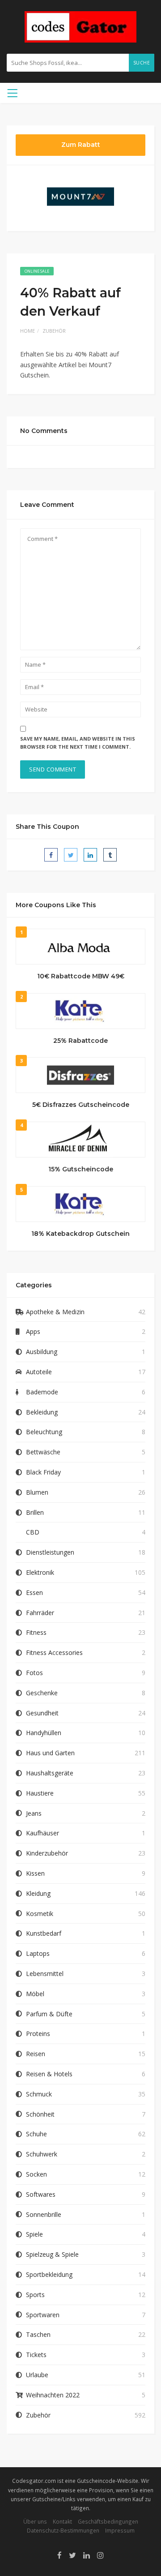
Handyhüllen (44, 1733)
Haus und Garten (50, 1753)
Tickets (36, 2355)
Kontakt (62, 2521)
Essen (34, 1592)
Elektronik (40, 1572)
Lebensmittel (45, 1974)
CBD (33, 1532)
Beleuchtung (44, 1432)
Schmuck (39, 2094)
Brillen (35, 1512)
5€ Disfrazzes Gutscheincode (81, 1105)
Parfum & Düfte (49, 2014)
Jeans (34, 1813)
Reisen (36, 2054)
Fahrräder (40, 1613)
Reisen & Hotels (49, 2074)
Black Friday (43, 1472)
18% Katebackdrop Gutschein (80, 1234)
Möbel (35, 1994)
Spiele (34, 2234)
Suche (142, 63)
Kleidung (38, 1893)
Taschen (38, 2334)
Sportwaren (43, 2315)
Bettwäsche (43, 1452)
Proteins (38, 2034)
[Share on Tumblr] (110, 855)
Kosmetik (40, 1914)
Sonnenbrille (44, 2214)
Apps (33, 1331)
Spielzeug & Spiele (52, 2254)
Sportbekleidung (49, 2274)
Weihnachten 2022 (53, 2395)
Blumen (37, 1492)
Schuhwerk (42, 2154)
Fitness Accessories (54, 1652)
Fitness (36, 1632)
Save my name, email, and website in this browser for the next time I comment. (78, 743)
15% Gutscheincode (81, 1169)
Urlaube (37, 2375)
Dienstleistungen (50, 1552)
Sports (35, 2295)
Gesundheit (42, 1713)
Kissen (35, 1873)
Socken (36, 2174)
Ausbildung (42, 1352)
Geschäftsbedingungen (108, 2521)
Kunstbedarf (44, 1933)
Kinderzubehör (47, 1853)
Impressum (120, 2530)
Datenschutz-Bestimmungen (63, 2530)
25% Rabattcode (80, 1041)
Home (28, 331)
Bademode (42, 1392)
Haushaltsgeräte (50, 1773)
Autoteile (39, 1372)
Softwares (41, 2194)
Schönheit (40, 2114)
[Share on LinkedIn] (90, 855)
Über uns (35, 2521)
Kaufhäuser (42, 1833)
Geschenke (42, 1693)
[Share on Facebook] (51, 855)
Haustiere (40, 1793)
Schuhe (36, 2134)
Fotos (34, 1673)
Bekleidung (42, 1412)
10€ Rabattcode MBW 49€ (81, 976)
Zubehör (54, 331)
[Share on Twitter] (71, 855)
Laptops (38, 1953)
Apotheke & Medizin (55, 1312)
